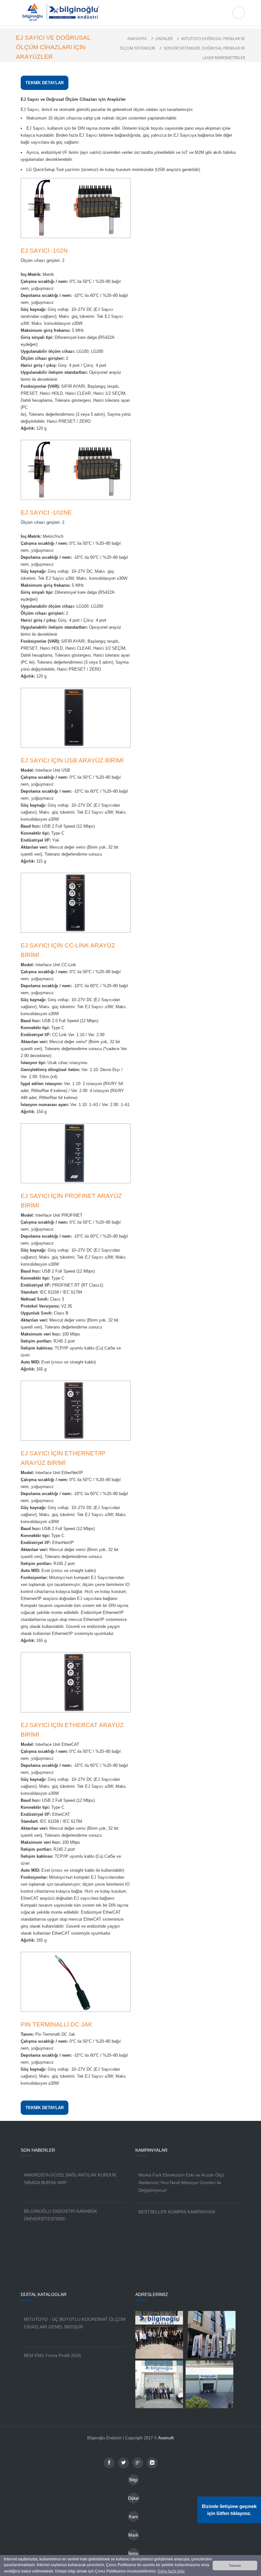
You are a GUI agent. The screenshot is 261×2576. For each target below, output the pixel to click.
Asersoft (166, 2438)
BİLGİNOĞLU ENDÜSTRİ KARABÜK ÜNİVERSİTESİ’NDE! (60, 2215)
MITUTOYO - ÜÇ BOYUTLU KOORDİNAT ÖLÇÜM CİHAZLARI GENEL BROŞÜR (75, 2323)
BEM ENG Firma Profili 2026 (53, 2355)
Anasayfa (137, 39)
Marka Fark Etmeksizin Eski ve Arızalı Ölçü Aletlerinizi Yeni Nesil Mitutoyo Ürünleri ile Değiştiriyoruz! (181, 2183)
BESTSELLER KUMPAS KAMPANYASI (177, 2212)
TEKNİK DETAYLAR (45, 83)
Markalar (133, 2536)
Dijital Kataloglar (133, 2500)
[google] (138, 2463)
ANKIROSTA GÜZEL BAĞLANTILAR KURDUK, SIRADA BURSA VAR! (71, 2179)
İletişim (133, 2555)
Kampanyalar (134, 2518)
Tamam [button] (235, 2566)
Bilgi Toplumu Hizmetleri (133, 2481)
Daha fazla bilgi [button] (171, 2571)
